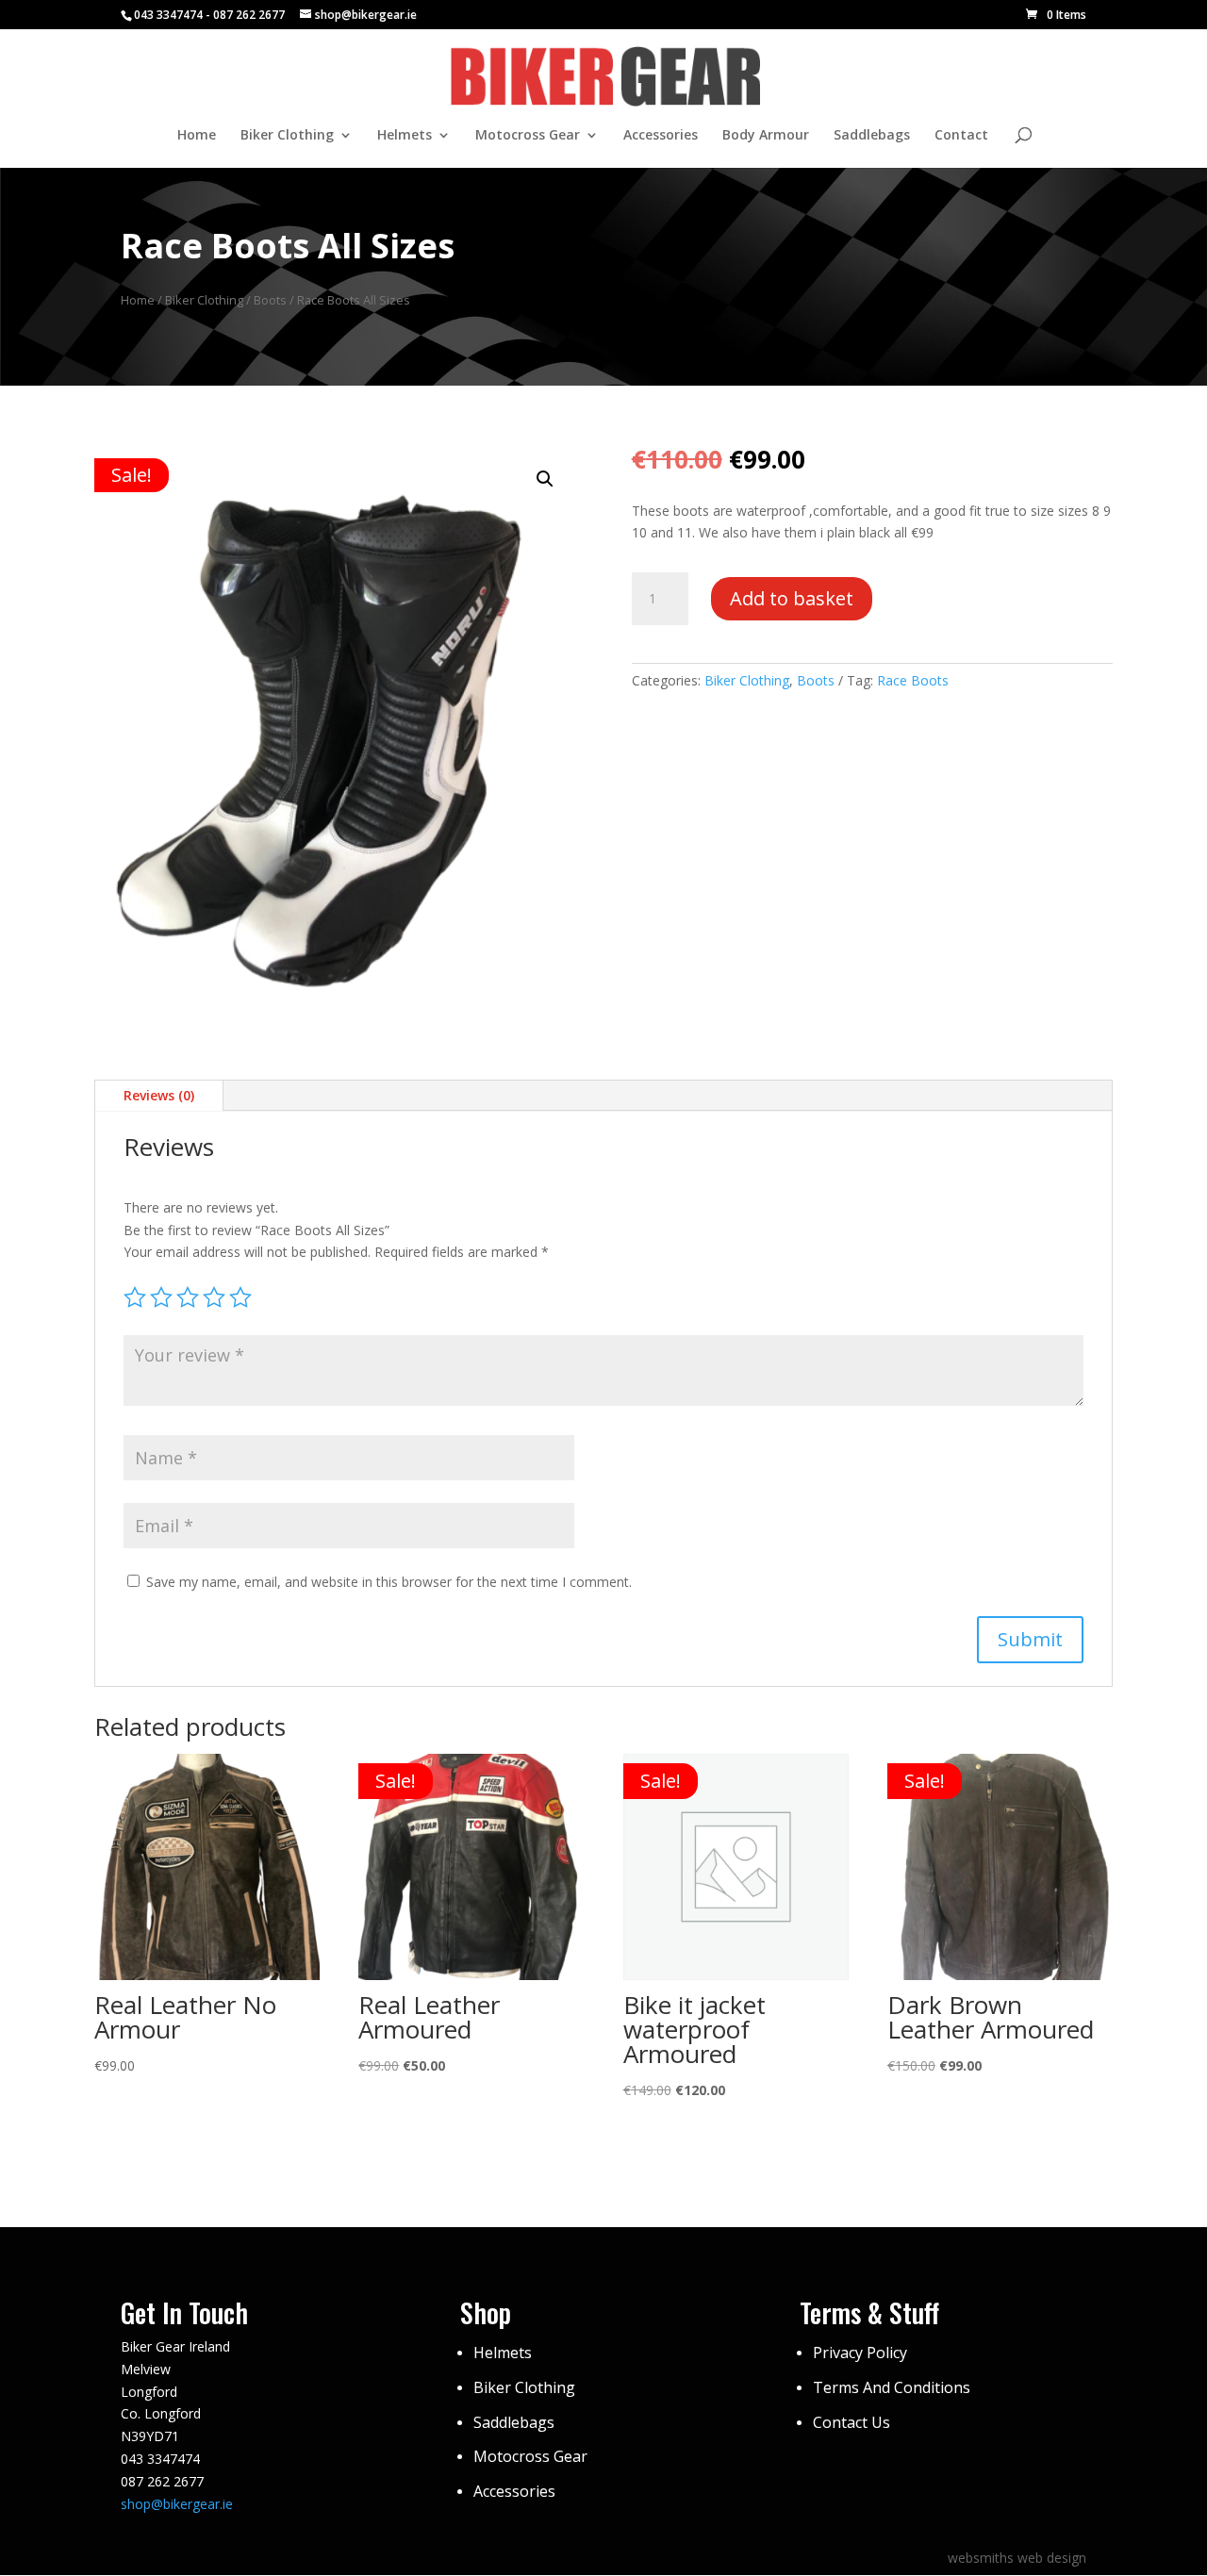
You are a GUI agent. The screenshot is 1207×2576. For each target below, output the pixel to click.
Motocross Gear (528, 136)
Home (197, 136)
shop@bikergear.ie (177, 2504)
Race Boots (913, 680)
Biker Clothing (287, 136)
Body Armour (766, 136)
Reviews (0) (159, 1095)
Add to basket (792, 598)
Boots (270, 300)
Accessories (661, 136)
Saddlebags (872, 136)
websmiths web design (1017, 2558)
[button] (545, 479)
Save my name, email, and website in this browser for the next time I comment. (389, 1582)
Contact (961, 136)
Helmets (405, 136)
